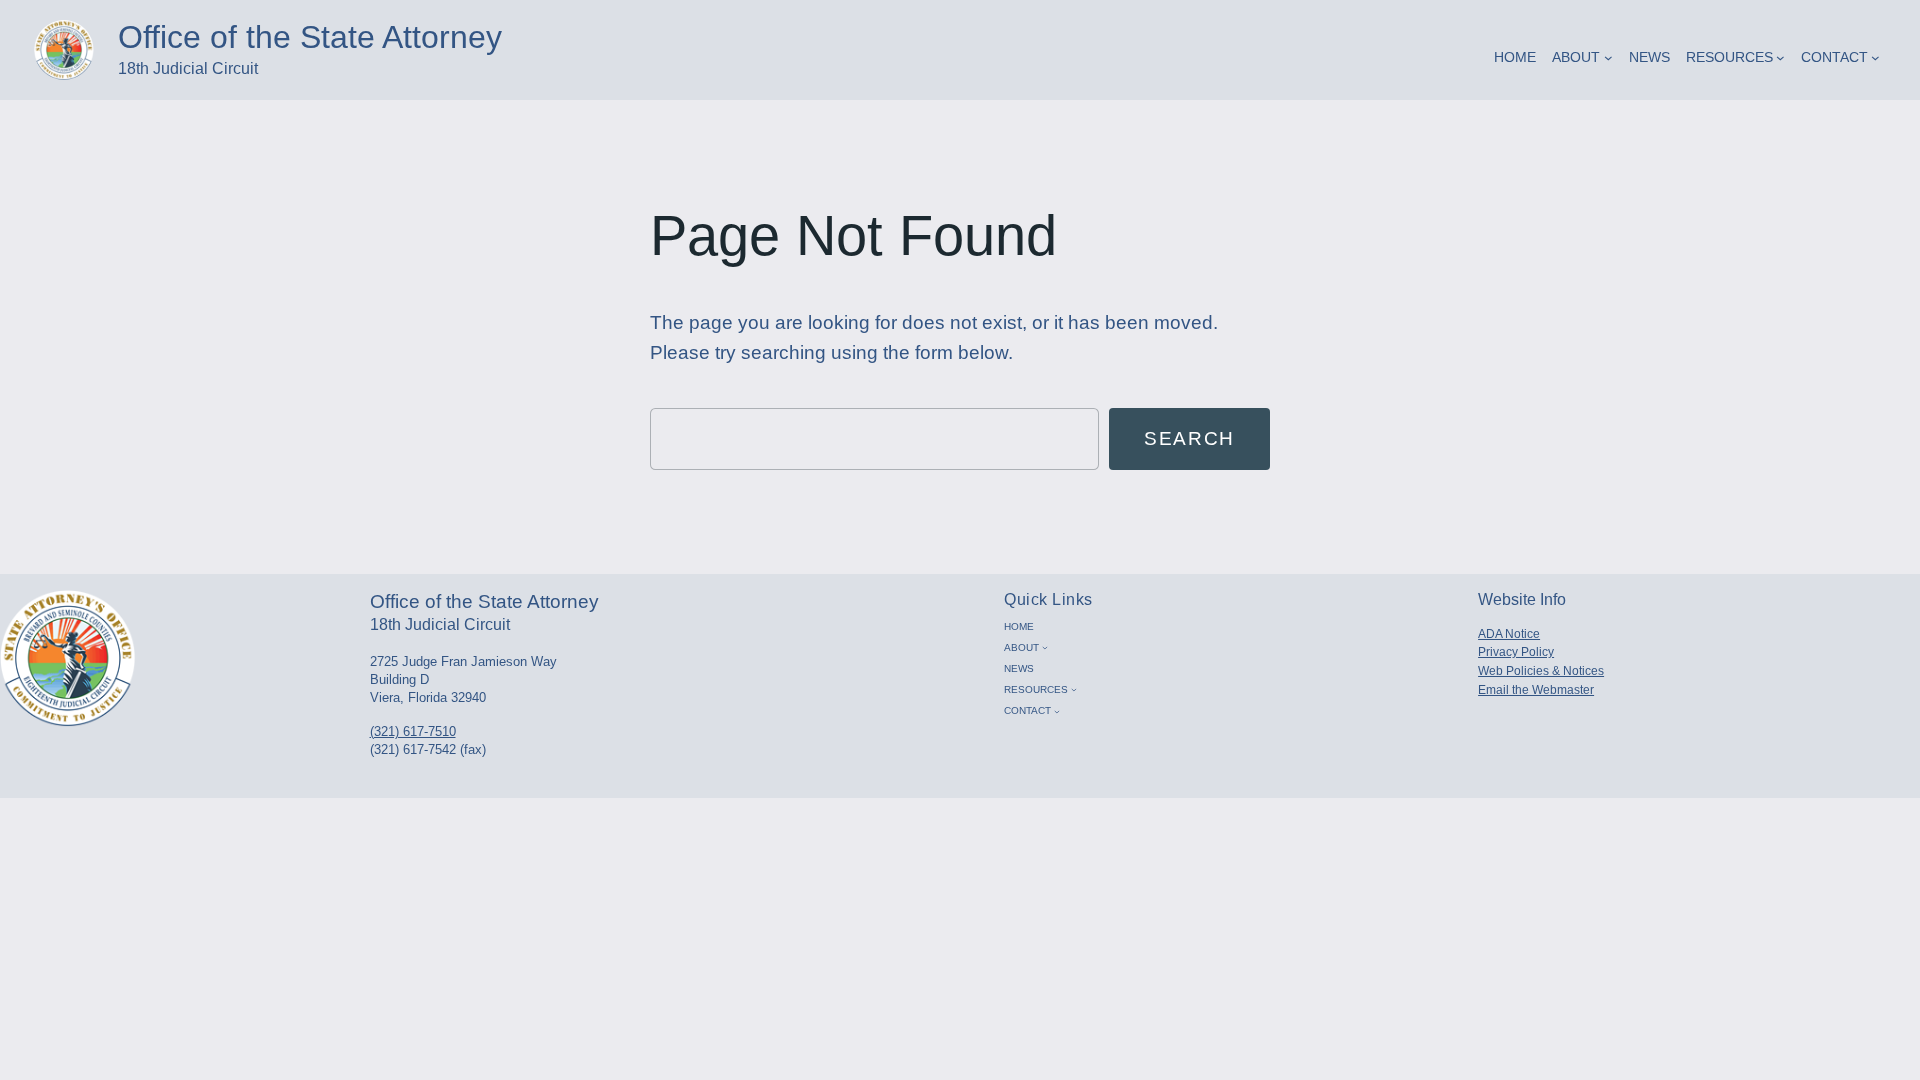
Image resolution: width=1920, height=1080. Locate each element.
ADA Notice (1509, 634)
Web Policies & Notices (1541, 671)
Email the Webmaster (1536, 690)
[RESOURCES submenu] (1780, 57)
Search (1189, 438)
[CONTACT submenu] (1875, 57)
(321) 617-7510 (413, 731)
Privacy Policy (1516, 652)
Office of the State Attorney (310, 37)
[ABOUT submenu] (1608, 57)
